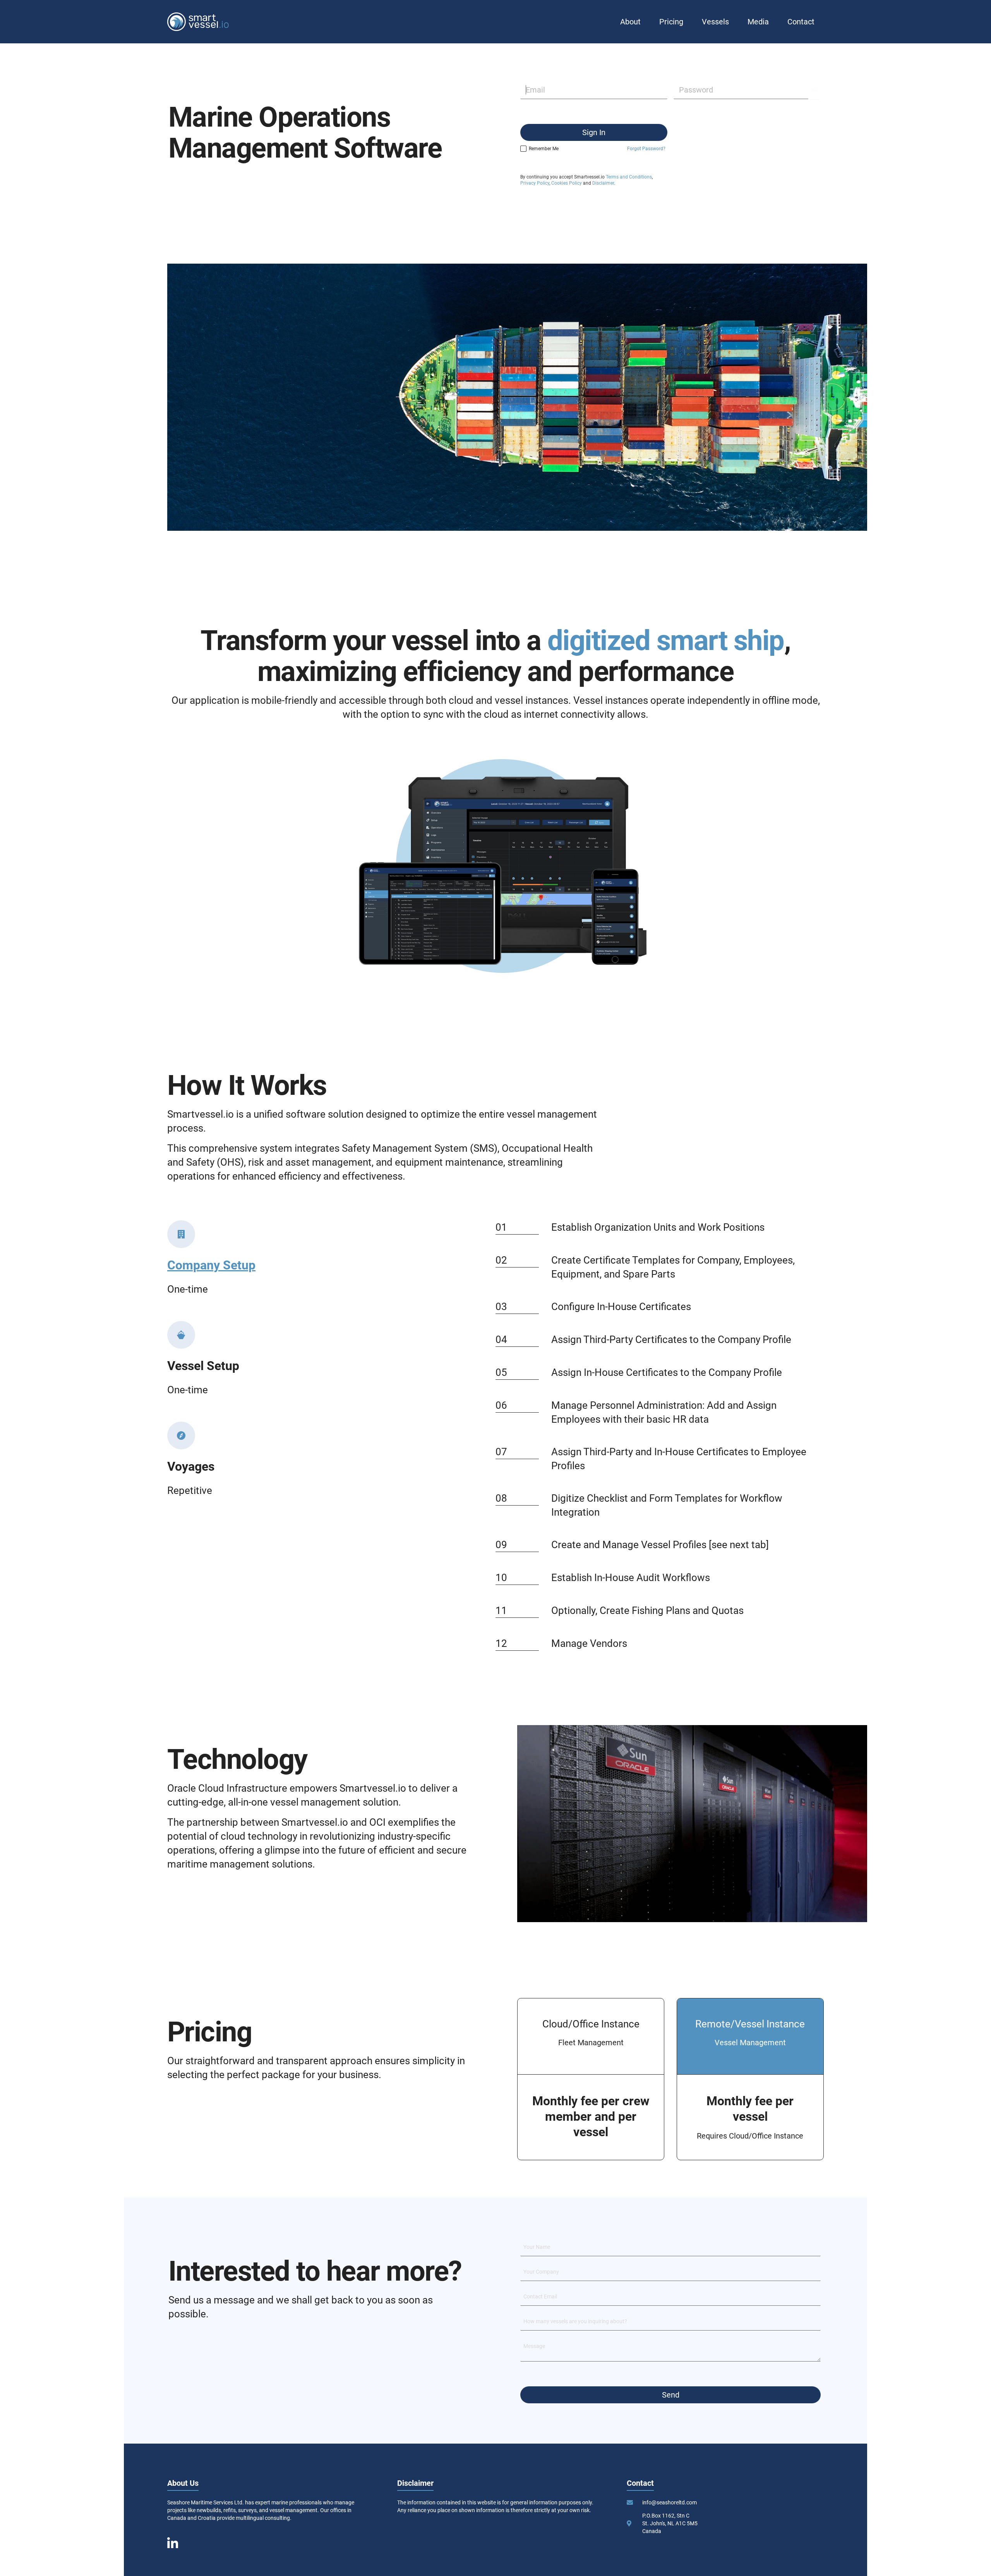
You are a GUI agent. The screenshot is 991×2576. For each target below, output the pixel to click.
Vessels (715, 22)
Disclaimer (603, 183)
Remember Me (544, 149)
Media (758, 22)
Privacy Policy (535, 183)
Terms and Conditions (629, 177)
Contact (801, 22)
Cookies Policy (567, 183)
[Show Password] (814, 90)
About (630, 22)
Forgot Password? (646, 149)
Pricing (671, 22)
